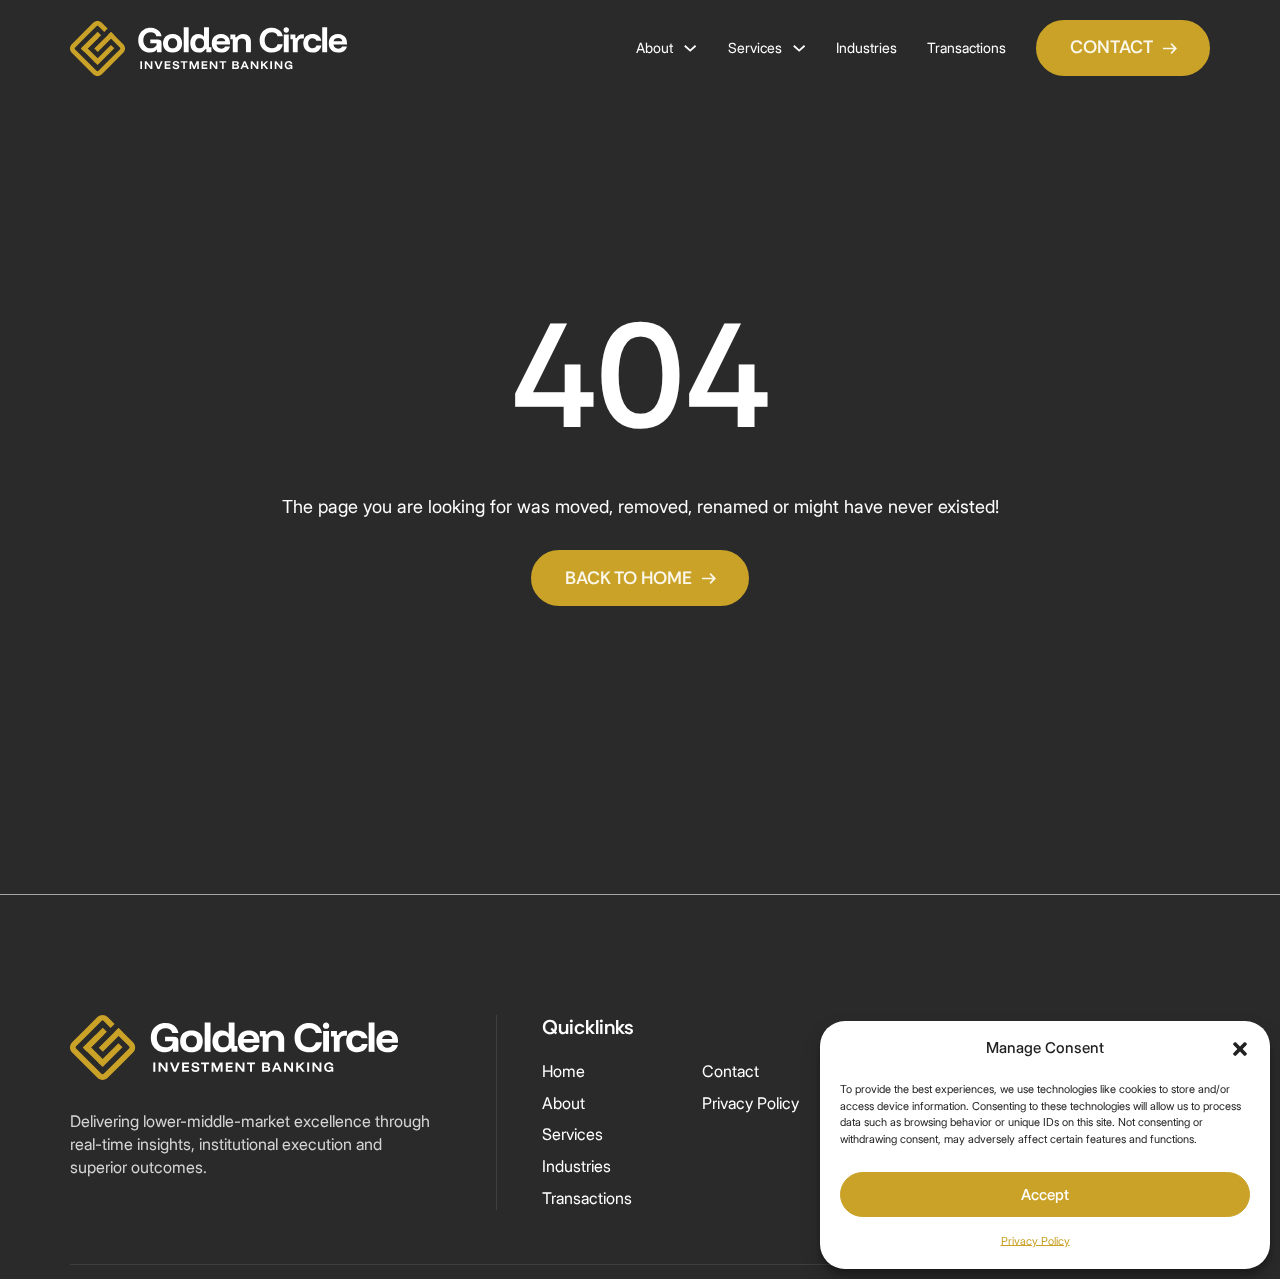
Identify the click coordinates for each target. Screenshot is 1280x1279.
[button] (1240, 1049)
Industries (866, 47)
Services (755, 47)
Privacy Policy (1035, 1241)
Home (563, 1071)
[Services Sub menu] (799, 48)
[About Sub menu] (690, 48)
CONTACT (1111, 47)
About (654, 47)
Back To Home (628, 578)
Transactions (966, 47)
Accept (1045, 1194)
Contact (730, 1071)
